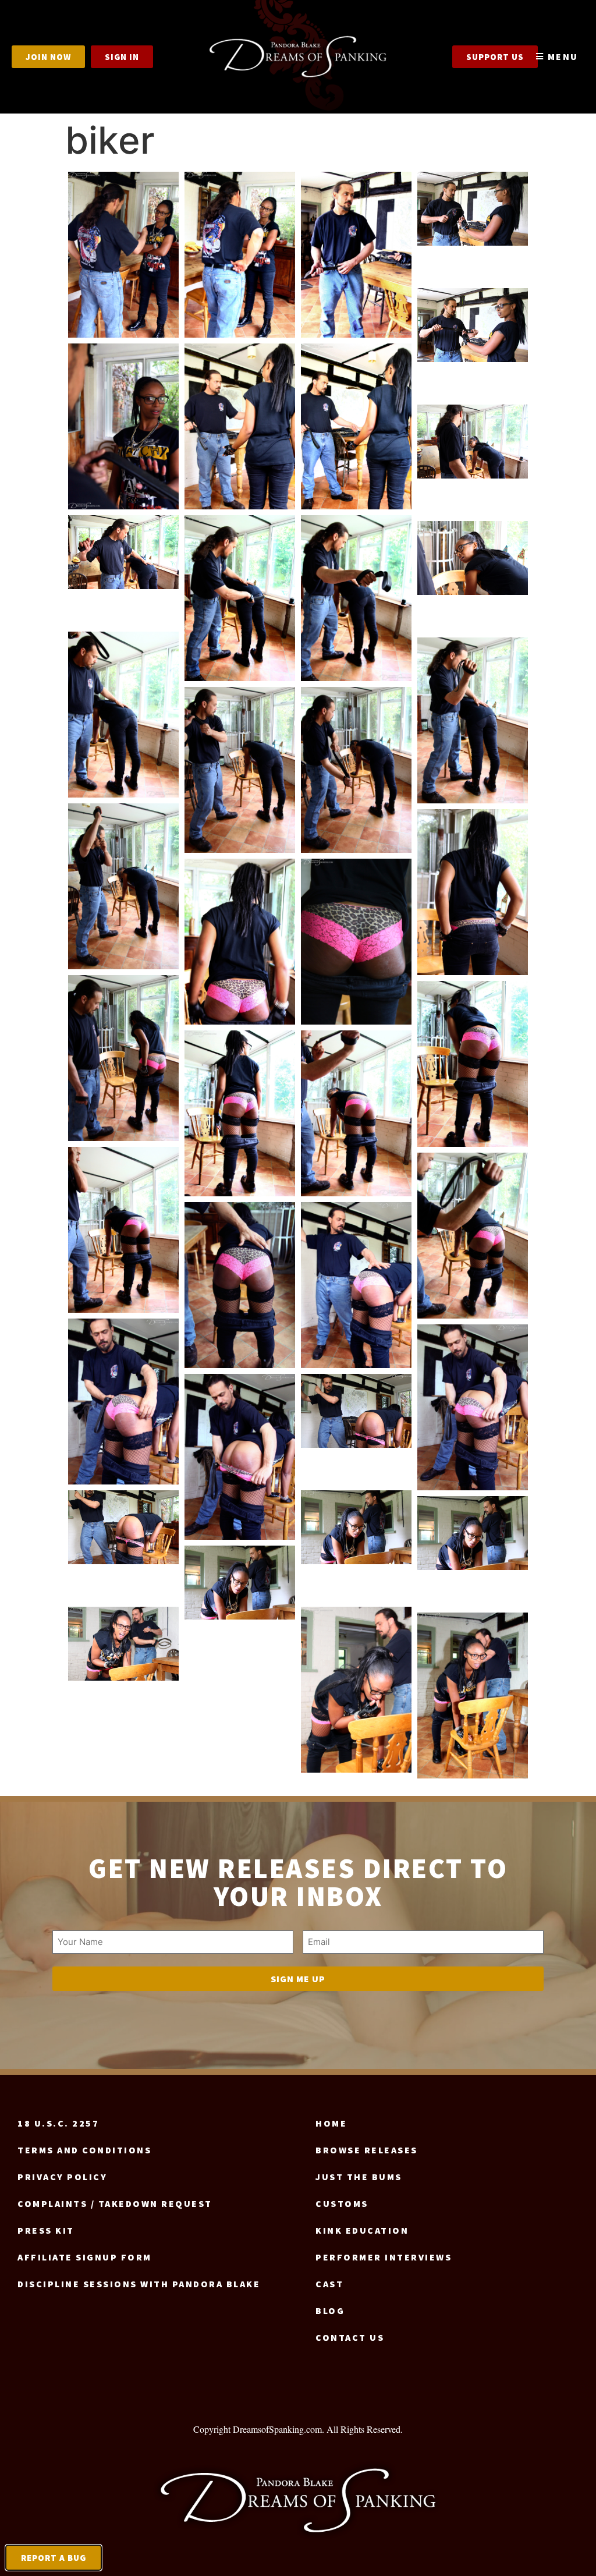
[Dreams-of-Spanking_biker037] (240, 1583)
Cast (329, 2284)
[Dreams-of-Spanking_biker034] (123, 1527)
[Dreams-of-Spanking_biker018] (123, 886)
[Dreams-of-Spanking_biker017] (356, 770)
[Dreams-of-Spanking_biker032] (240, 1457)
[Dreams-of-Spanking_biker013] (473, 558)
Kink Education (362, 2230)
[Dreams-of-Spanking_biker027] (473, 1236)
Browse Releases (367, 2150)
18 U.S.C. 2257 (58, 2123)
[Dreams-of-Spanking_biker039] (356, 1690)
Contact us (350, 2337)
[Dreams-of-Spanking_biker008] (356, 426)
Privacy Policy (62, 2177)
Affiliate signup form (85, 2257)
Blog (330, 2311)
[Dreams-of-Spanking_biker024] (240, 1113)
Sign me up (298, 1979)
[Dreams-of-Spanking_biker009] (473, 442)
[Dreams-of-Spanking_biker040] (473, 1696)
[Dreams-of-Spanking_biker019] (473, 892)
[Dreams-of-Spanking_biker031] (473, 1407)
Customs (342, 2203)
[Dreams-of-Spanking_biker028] (240, 1285)
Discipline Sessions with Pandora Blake (139, 2284)
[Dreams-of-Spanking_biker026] (123, 1230)
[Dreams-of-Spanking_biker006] (123, 426)
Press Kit (46, 2230)
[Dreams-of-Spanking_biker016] (240, 770)
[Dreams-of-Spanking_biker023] (473, 1064)
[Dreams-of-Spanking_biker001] (123, 255)
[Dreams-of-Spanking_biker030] (123, 1402)
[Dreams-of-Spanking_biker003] (356, 255)
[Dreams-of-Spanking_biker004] (473, 209)
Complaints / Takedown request (115, 2203)
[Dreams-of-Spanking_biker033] (356, 1411)
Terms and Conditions (84, 2150)
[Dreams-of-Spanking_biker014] (123, 715)
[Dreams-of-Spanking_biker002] (240, 255)
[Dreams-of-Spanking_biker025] (356, 1113)
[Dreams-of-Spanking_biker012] (356, 598)
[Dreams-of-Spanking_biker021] (356, 942)
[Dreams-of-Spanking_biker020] (240, 942)
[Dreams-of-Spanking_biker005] (473, 325)
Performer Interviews (384, 2257)
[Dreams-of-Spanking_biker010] (123, 552)
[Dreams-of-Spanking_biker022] (123, 1058)
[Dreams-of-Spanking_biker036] (473, 1533)
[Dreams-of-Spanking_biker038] (123, 1644)
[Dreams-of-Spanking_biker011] (240, 598)
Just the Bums (359, 2177)
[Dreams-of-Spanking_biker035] (356, 1527)
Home (331, 2123)
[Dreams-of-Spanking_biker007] (240, 426)
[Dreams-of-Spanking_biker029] (356, 1285)
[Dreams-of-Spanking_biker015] (473, 720)
